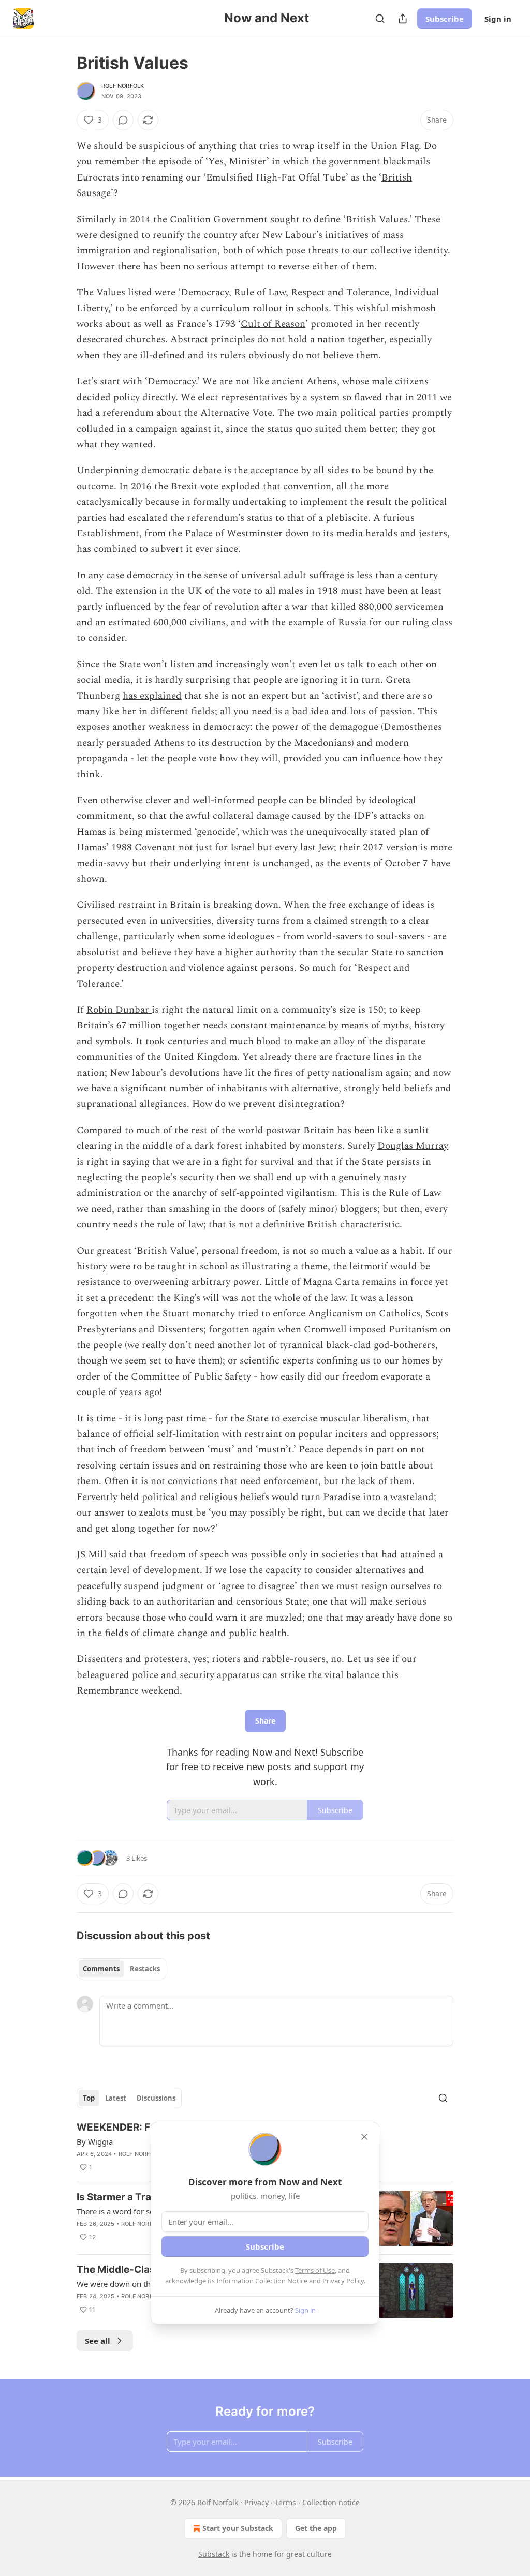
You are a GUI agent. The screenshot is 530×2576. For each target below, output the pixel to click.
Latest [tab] (116, 2098)
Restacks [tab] (145, 1969)
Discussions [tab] (156, 2098)
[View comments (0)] (123, 120)
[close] (364, 2137)
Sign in (498, 19)
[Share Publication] (403, 19)
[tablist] (121, 1969)
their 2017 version (378, 848)
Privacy (256, 2502)
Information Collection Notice (262, 2281)
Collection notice (331, 2502)
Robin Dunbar (119, 1010)
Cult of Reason (273, 324)
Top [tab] (89, 2098)
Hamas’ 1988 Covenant (126, 848)
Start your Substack (238, 2528)
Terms (285, 2502)
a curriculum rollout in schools (261, 309)
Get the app (316, 2528)
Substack (214, 2554)
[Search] (380, 19)
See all (98, 2341)
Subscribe (445, 19)
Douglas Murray (413, 1146)
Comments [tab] (101, 1969)
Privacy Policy (343, 2281)
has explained (152, 696)
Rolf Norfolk (123, 86)
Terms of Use (315, 2270)
